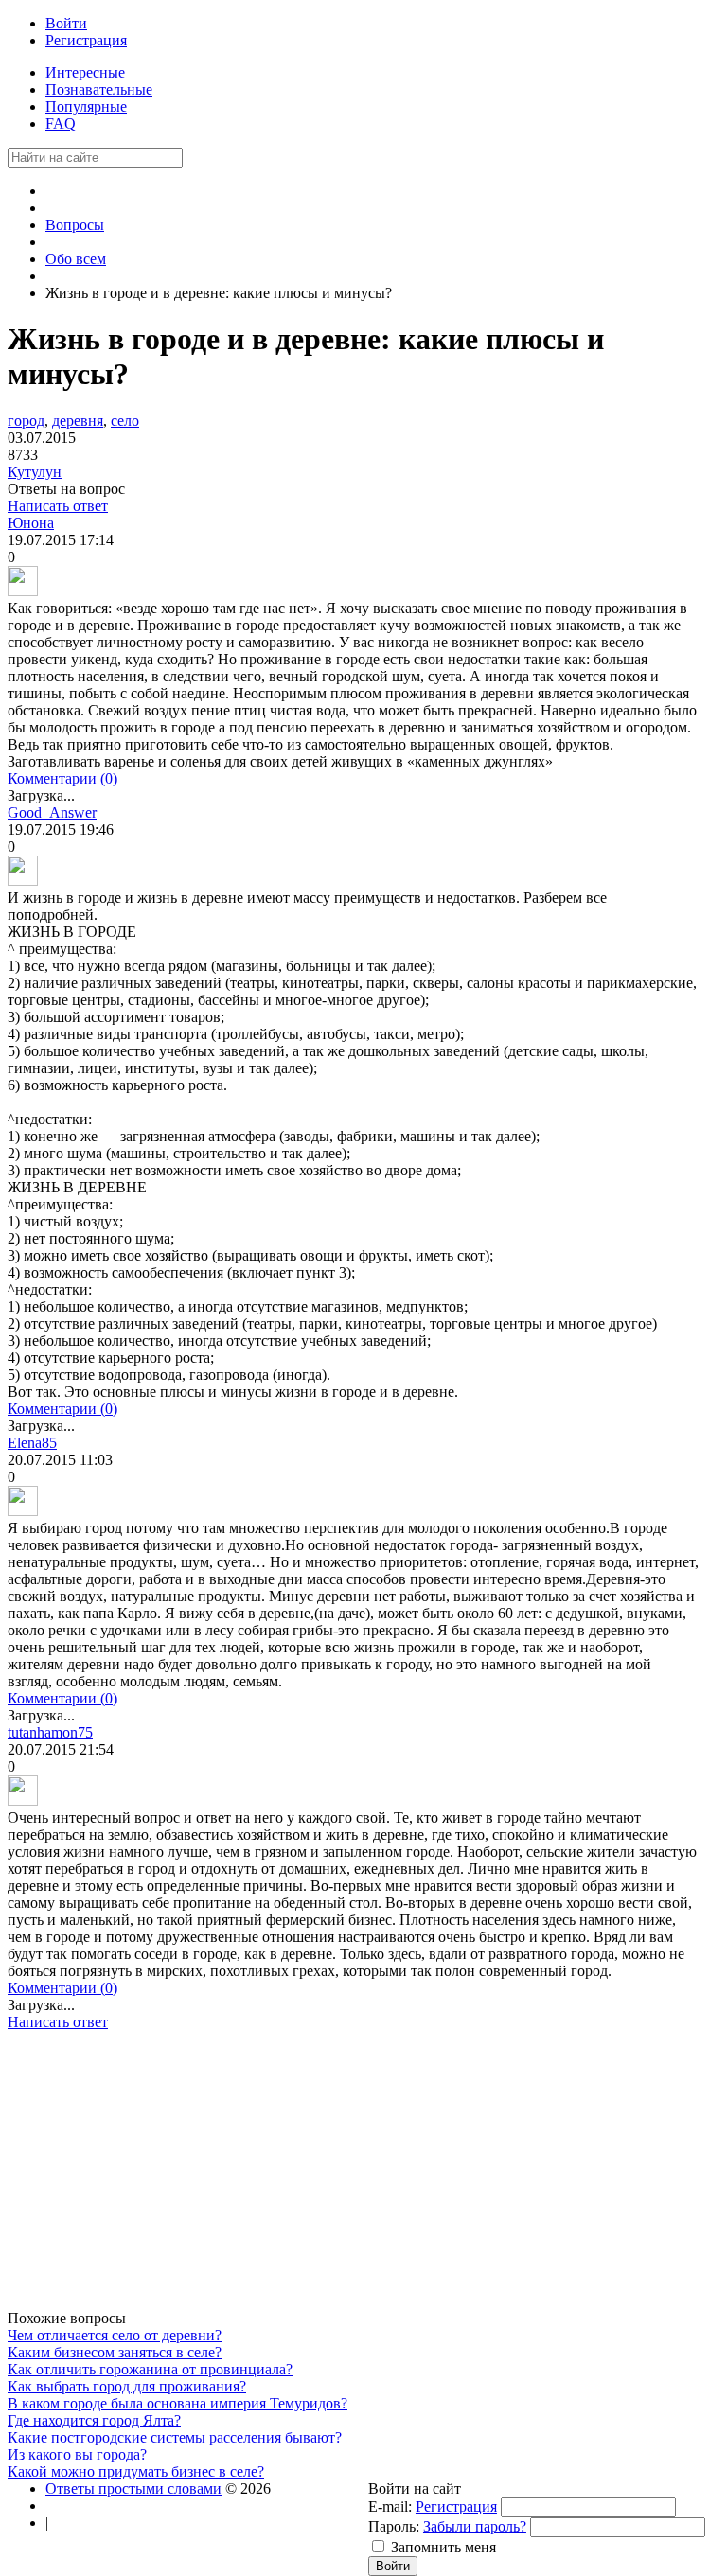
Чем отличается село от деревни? (115, 2335)
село (125, 421)
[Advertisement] (353, 2178)
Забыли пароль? (475, 2526)
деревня (78, 421)
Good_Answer (52, 812)
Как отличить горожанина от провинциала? (150, 2369)
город (26, 421)
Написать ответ (58, 506)
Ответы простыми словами (133, 2488)
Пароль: (394, 2526)
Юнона (31, 523)
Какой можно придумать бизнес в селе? (136, 2471)
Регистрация (456, 2506)
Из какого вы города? (77, 2454)
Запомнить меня (443, 2547)
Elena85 (32, 1443)
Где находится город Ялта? (94, 2420)
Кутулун (35, 472)
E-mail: (390, 2506)
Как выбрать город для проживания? (127, 2386)
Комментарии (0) (62, 778)
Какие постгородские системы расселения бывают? (175, 2437)
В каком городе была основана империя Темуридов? (177, 2403)
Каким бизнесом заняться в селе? (115, 2352)
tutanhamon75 (50, 1732)
